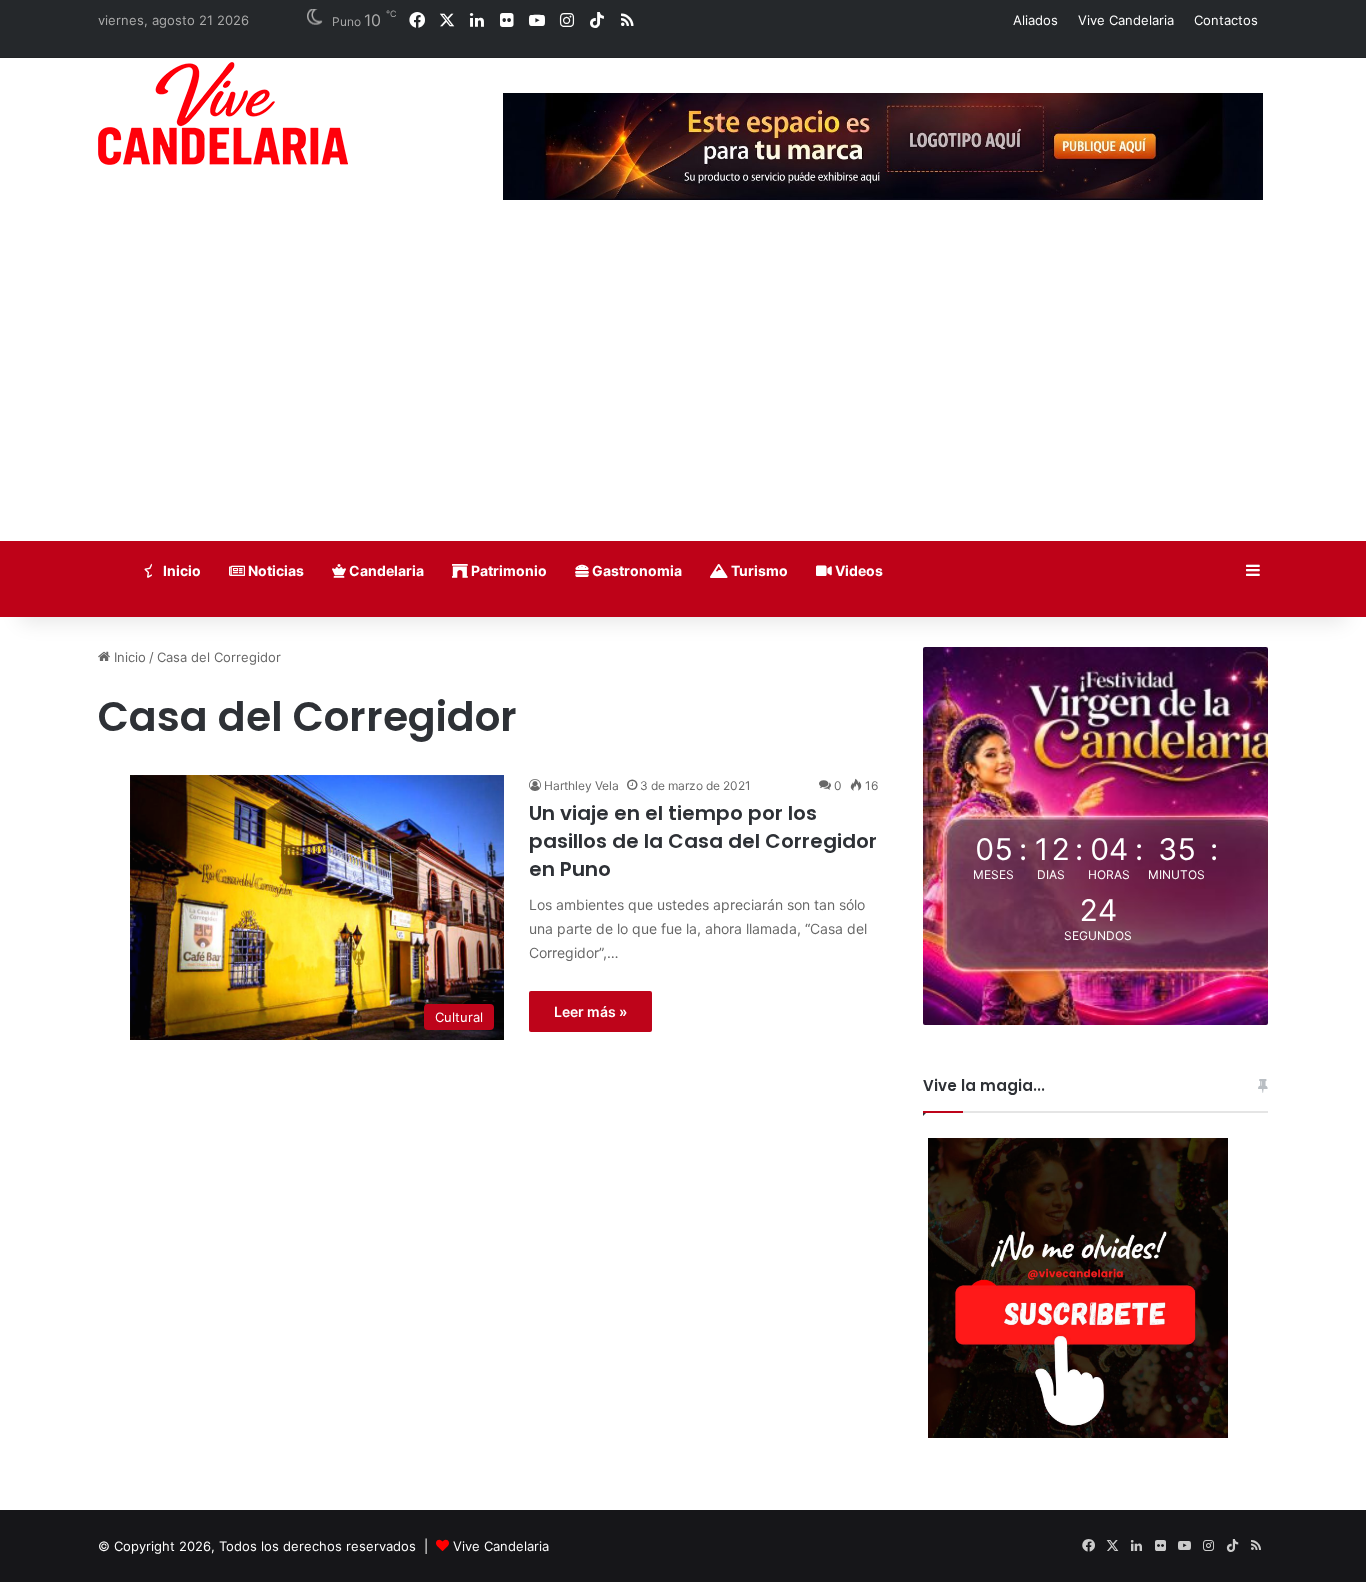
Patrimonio (507, 570)
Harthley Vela (581, 785)
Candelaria (385, 570)
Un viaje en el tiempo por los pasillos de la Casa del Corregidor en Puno (703, 841)
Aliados (1035, 20)
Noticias (274, 570)
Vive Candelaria (1126, 20)
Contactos (1226, 20)
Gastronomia (635, 570)
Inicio (180, 570)
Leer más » (590, 1011)
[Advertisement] (683, 391)
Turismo (758, 570)
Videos (857, 570)
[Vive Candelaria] (223, 113)
